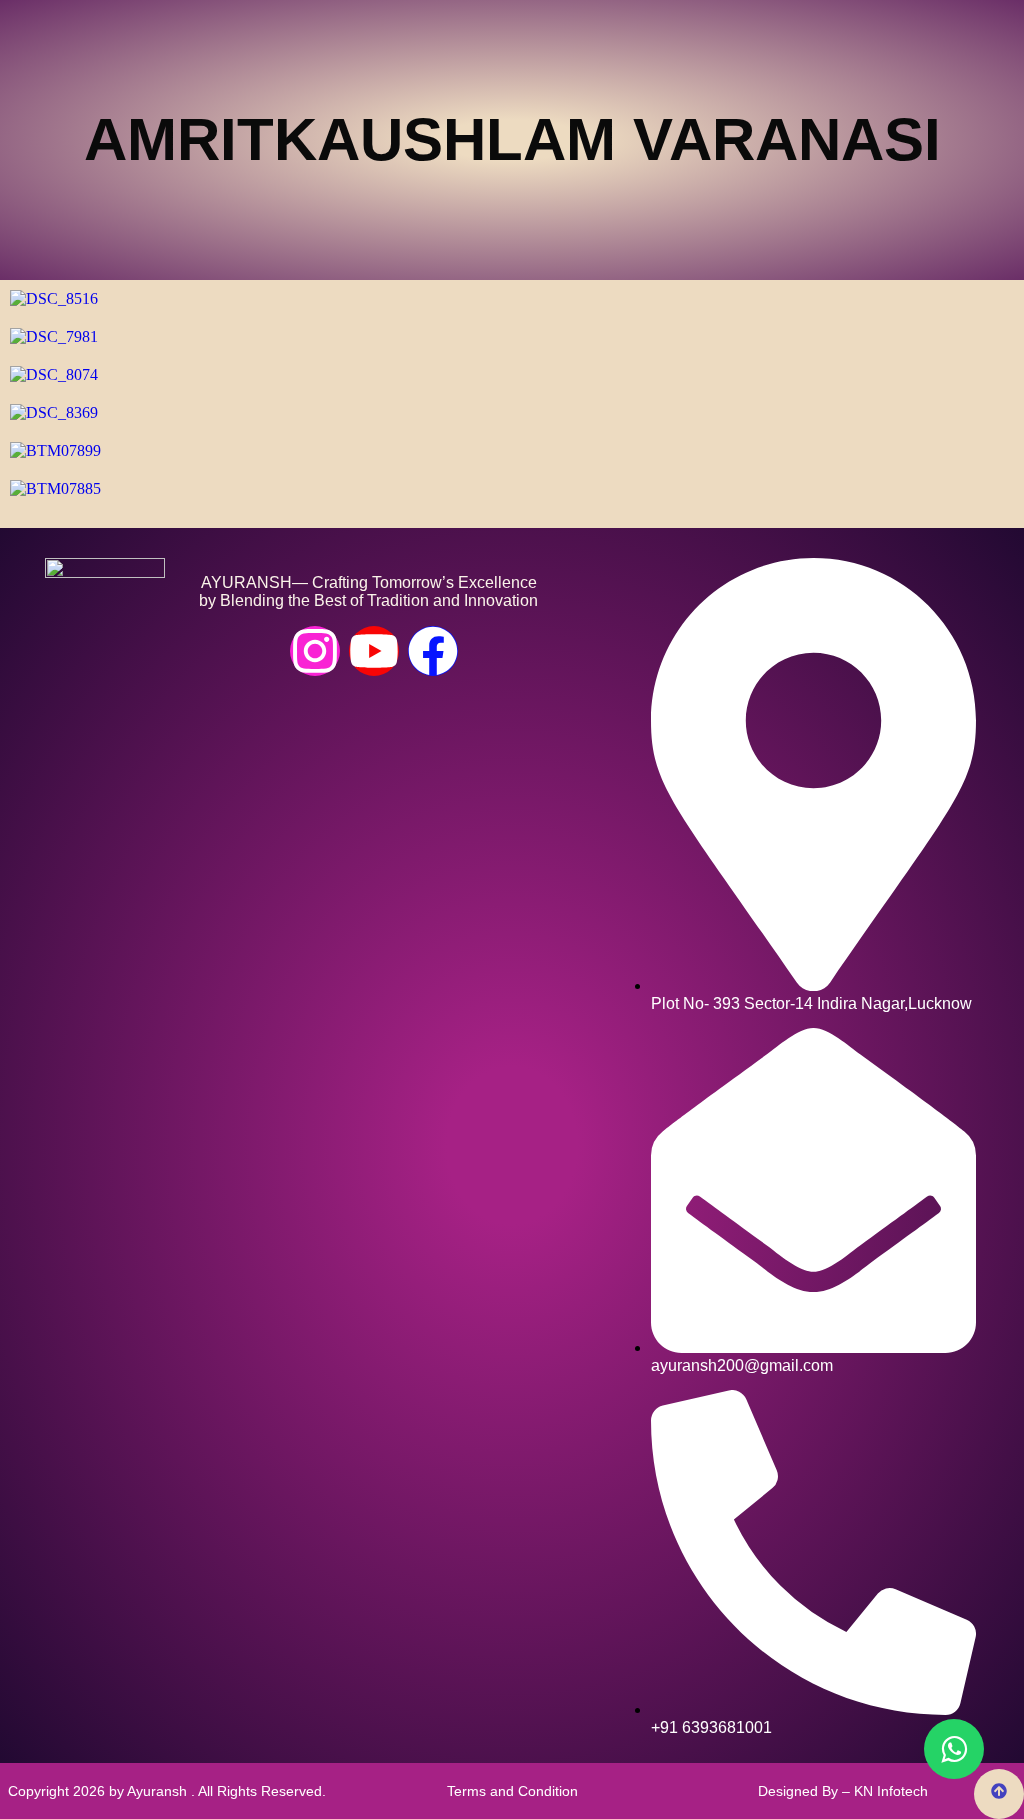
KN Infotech (891, 1791)
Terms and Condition (512, 1791)
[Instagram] (315, 651)
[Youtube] (374, 651)
